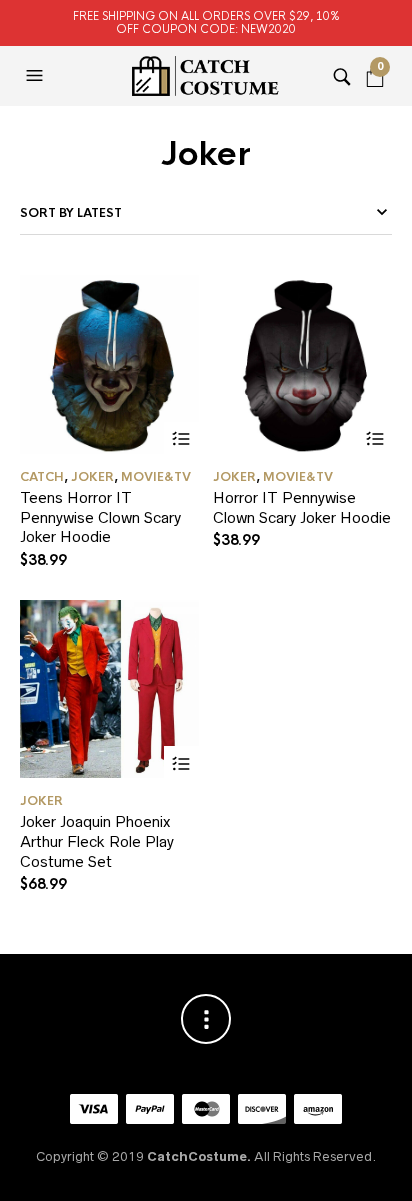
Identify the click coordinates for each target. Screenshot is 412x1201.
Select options (181, 439)
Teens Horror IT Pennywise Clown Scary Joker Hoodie (100, 517)
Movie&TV (156, 477)
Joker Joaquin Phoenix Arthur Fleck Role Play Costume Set (97, 841)
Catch (42, 477)
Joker (92, 477)
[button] (37, 76)
